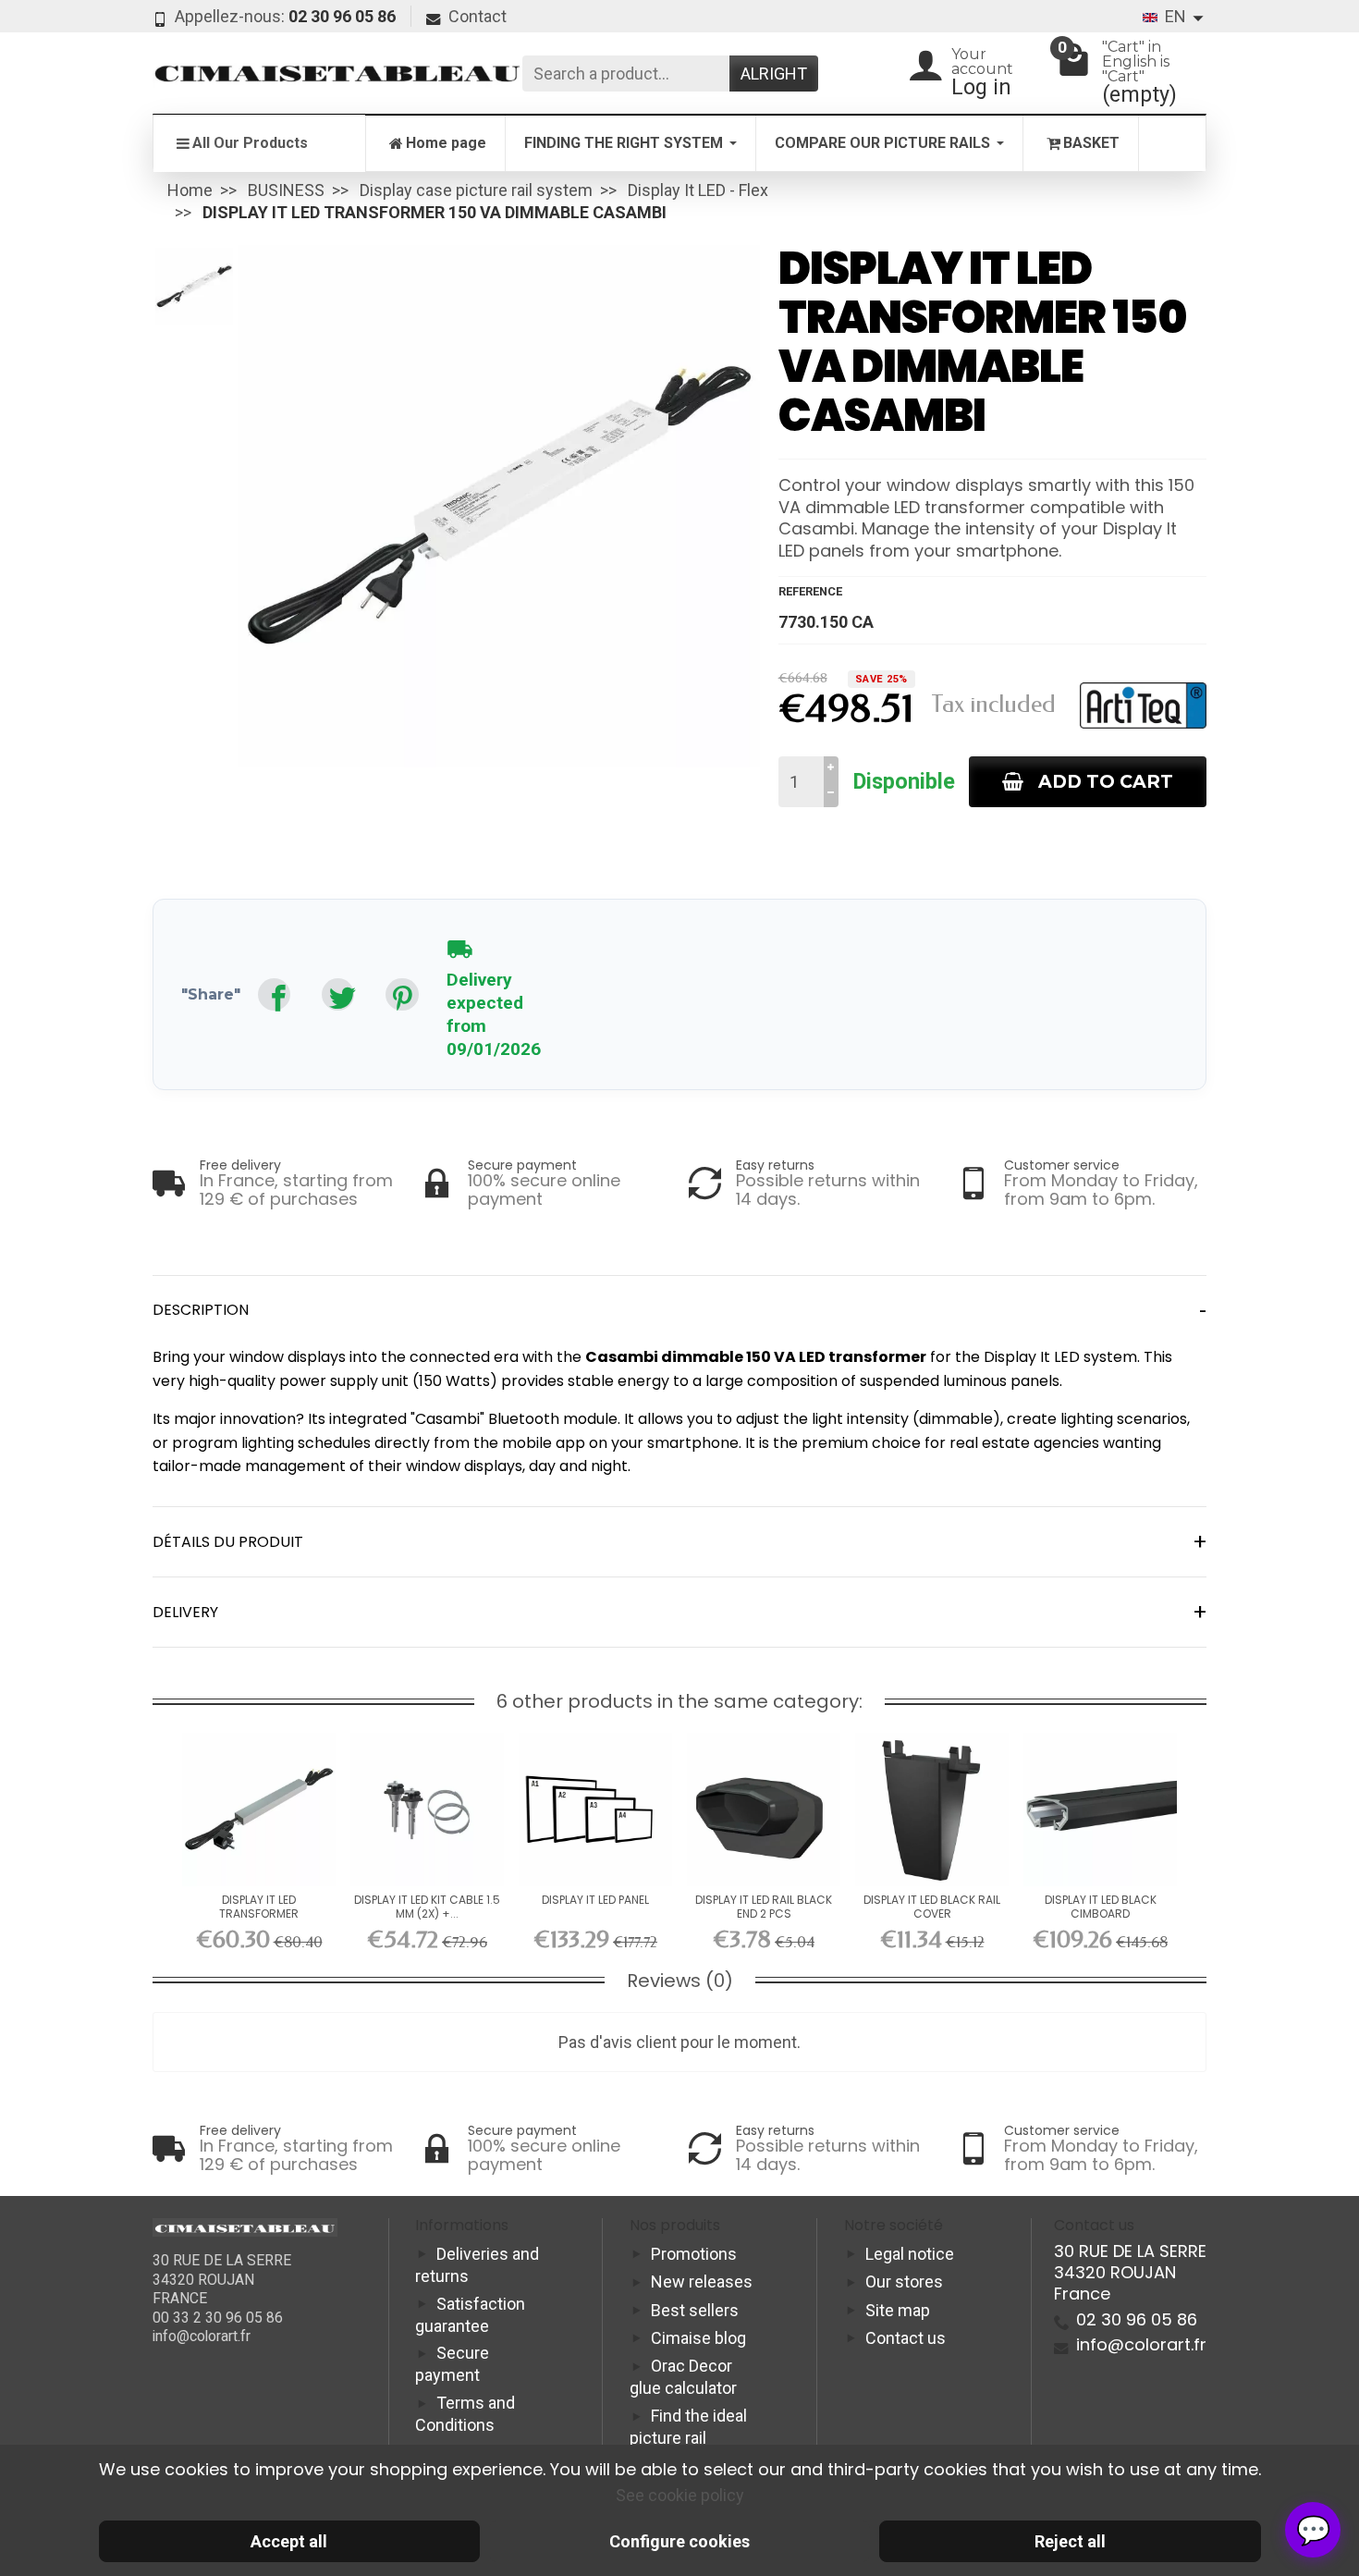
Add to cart (1106, 781)
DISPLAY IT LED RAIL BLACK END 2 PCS (764, 1906)
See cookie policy (680, 2495)
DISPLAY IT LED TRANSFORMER (259, 1906)
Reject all (1070, 2541)
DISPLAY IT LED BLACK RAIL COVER (932, 1906)
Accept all (289, 2541)
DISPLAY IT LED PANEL (595, 1900)
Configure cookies (679, 2541)
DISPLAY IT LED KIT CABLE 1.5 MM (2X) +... (427, 1906)
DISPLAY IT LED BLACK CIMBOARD (1101, 1906)
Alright (774, 74)
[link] (274, 994)
